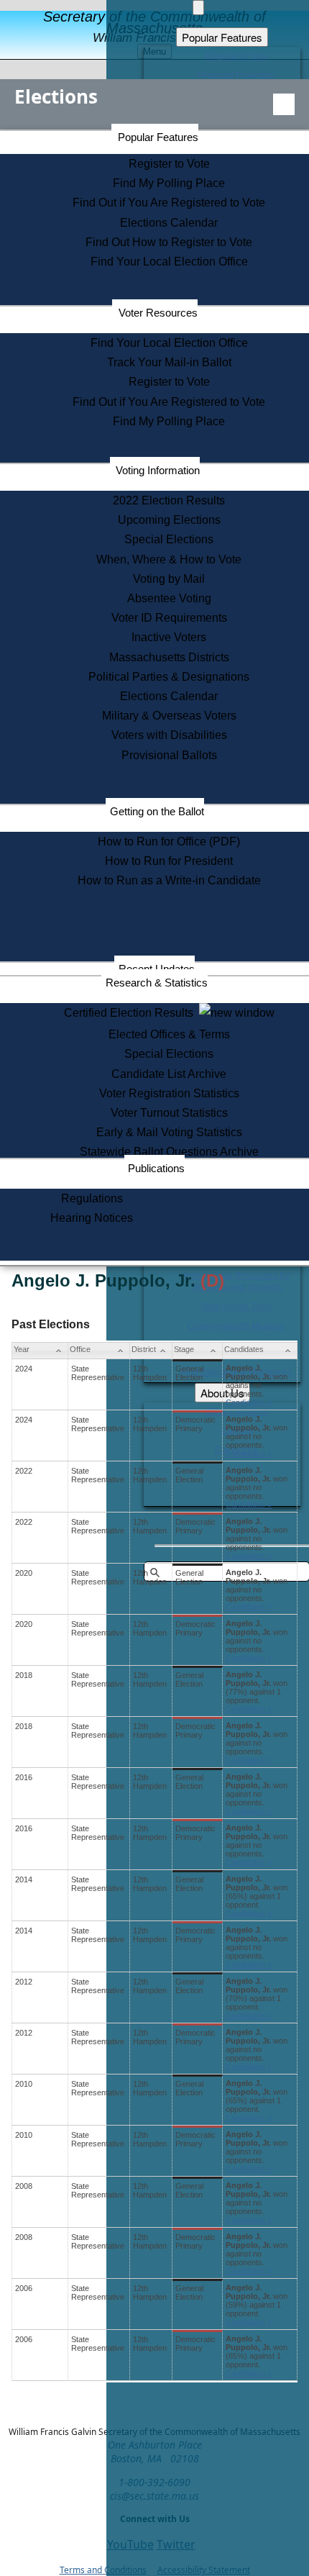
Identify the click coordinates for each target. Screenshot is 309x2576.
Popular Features (158, 137)
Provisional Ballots (169, 755)
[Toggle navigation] (284, 104)
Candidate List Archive (169, 1074)
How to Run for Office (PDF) (169, 842)
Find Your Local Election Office (169, 262)
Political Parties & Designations (169, 677)
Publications (156, 1168)
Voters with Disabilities (169, 735)
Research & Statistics (157, 983)
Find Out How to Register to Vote (169, 242)
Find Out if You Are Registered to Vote (169, 203)
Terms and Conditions (103, 2570)
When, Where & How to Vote (169, 559)
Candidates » (249, 1402)
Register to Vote (169, 164)
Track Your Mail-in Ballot (169, 362)
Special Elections (169, 539)
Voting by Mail (169, 579)
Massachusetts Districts (169, 657)
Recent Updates (157, 969)
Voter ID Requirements (169, 618)
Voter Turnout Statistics (169, 1113)
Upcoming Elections (169, 520)
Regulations (92, 1198)
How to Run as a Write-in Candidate (169, 880)
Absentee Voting (169, 598)
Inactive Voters (169, 637)
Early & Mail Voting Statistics (169, 1132)
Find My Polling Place (169, 183)
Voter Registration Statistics (169, 1093)
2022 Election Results (169, 500)
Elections (56, 96)
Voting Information (158, 470)
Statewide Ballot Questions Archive (169, 1152)
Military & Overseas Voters (169, 716)
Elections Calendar (169, 223)
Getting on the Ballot (157, 811)
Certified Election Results (132, 1013)
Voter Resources (158, 313)
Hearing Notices (92, 1218)
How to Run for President (169, 861)
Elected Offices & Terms (169, 1034)
